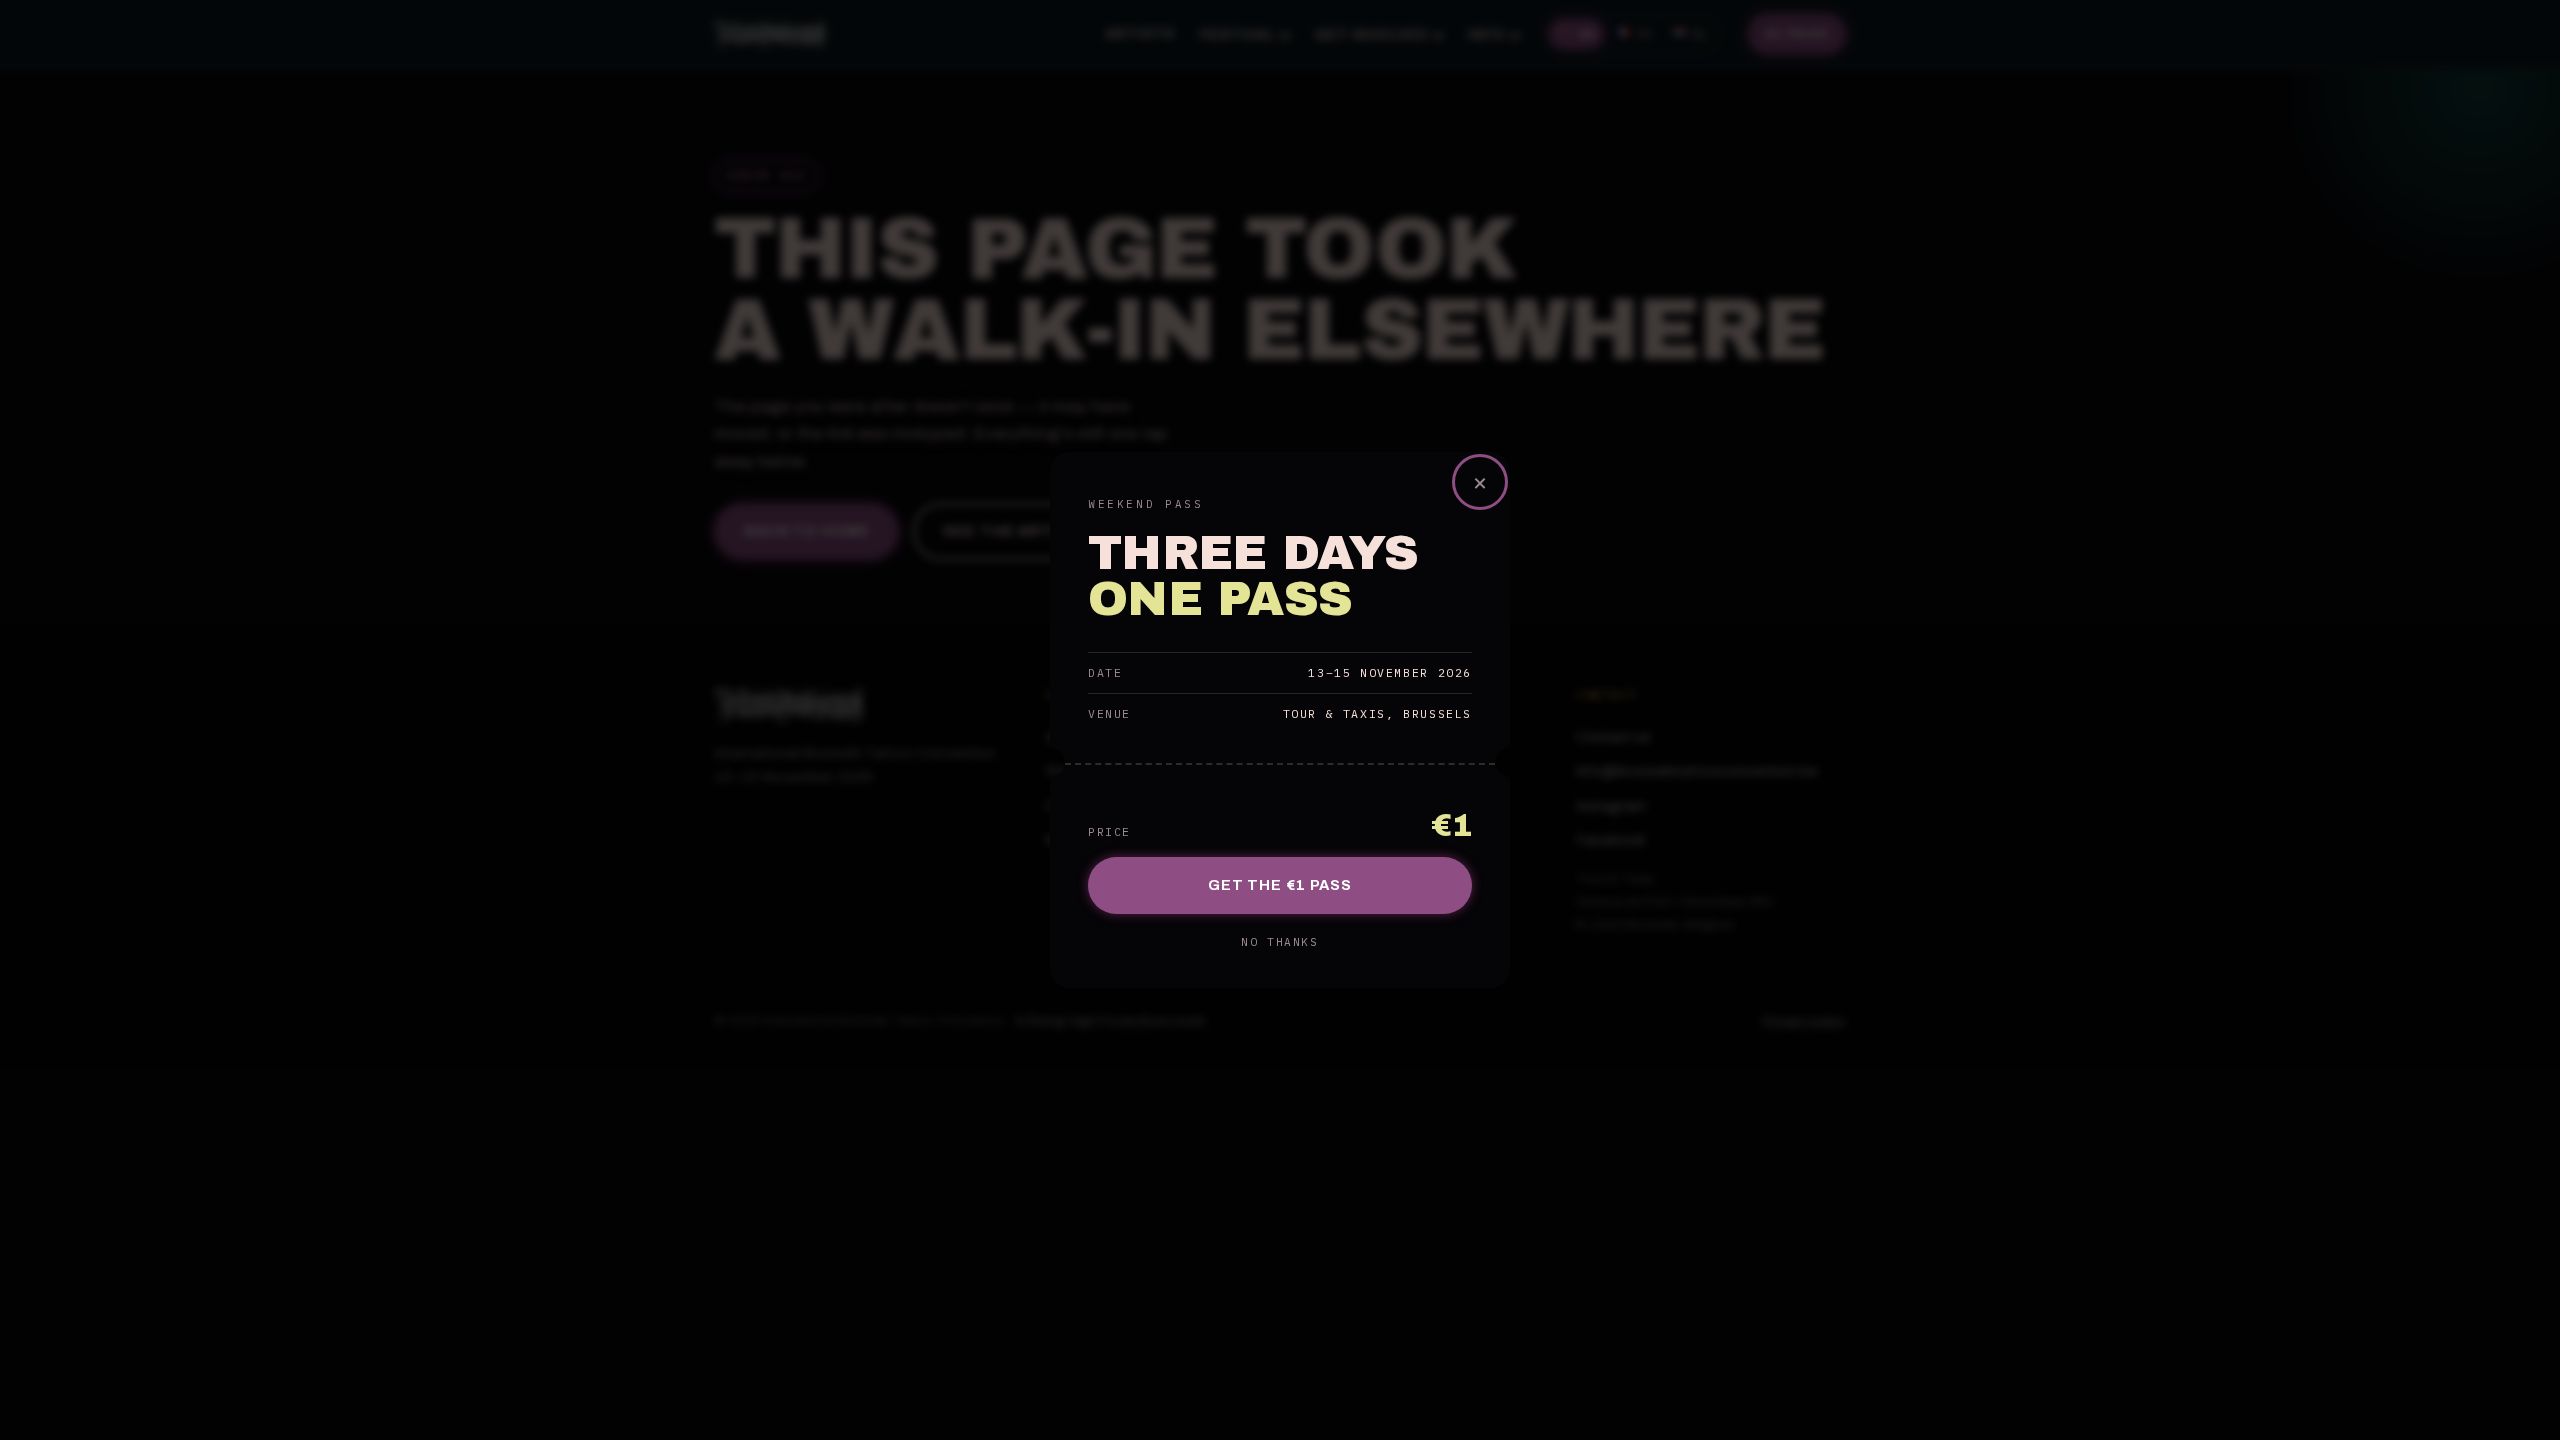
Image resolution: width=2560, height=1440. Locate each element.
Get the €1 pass (1280, 885)
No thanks (1279, 942)
